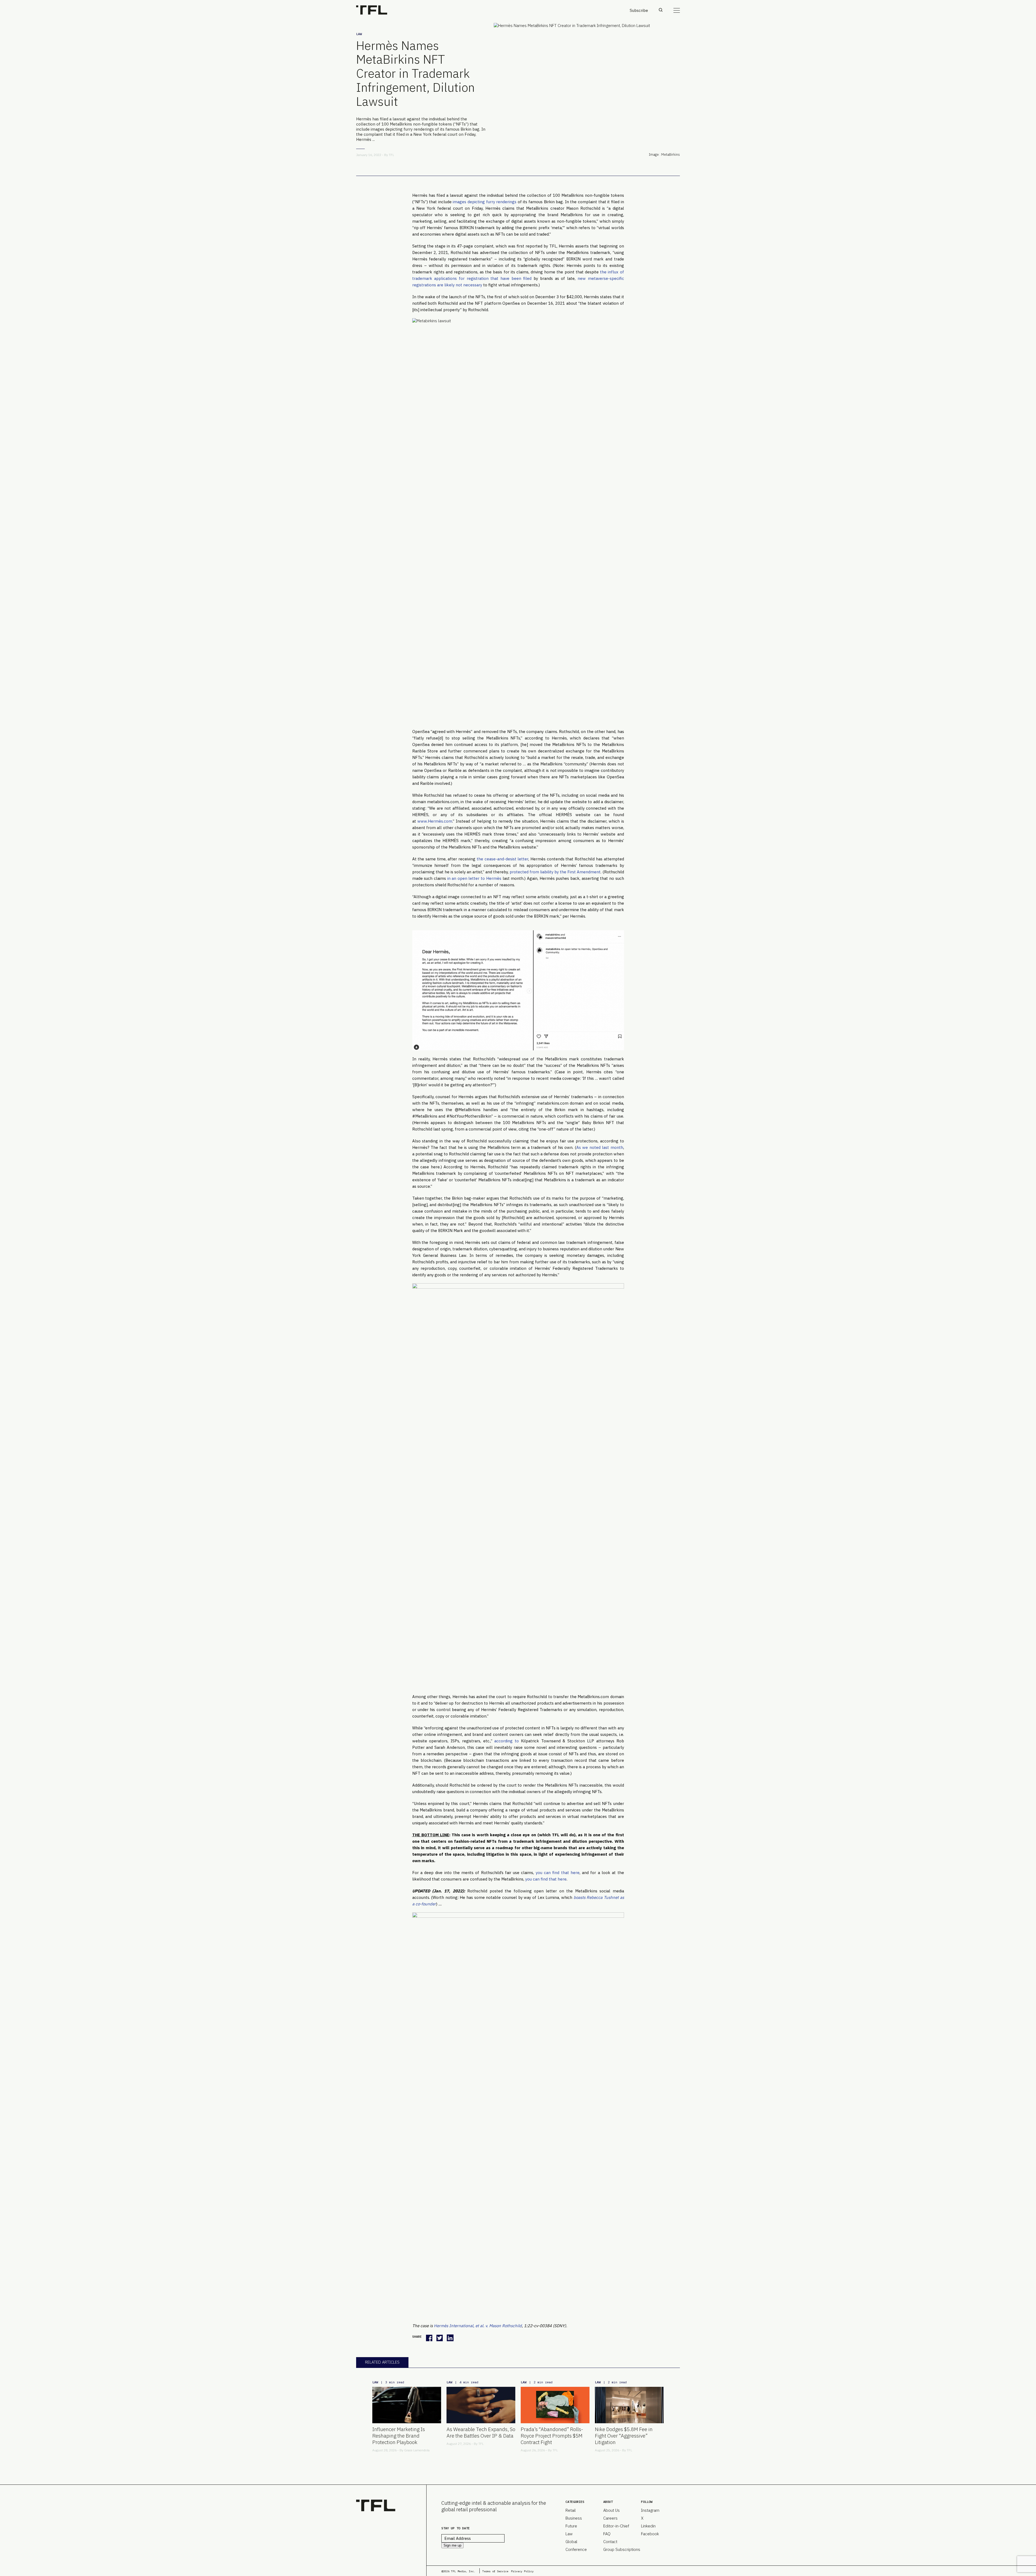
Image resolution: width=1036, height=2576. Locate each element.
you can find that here (558, 1873)
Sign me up (452, 2545)
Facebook (650, 2534)
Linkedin (648, 2526)
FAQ (607, 2534)
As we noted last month (600, 1147)
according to (507, 1741)
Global (571, 2542)
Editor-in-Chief (616, 2526)
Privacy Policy (522, 2571)
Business (574, 2518)
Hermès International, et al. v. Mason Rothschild (478, 2326)
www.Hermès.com (435, 821)
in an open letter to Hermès (474, 878)
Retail (571, 2510)
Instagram (650, 2510)
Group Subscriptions (622, 2549)
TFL (391, 155)
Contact (610, 2542)
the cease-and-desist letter (502, 859)
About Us (611, 2510)
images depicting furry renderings (485, 202)
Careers (610, 2518)
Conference (576, 2549)
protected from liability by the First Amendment (555, 872)
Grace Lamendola (417, 2450)
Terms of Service (495, 2571)
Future (571, 2526)
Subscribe (639, 10)
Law (359, 34)
